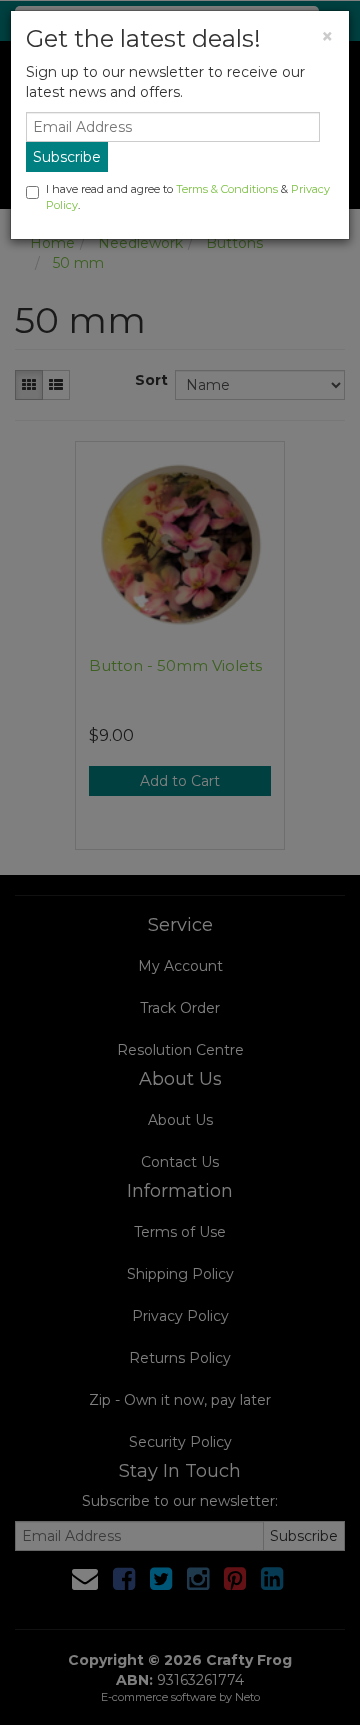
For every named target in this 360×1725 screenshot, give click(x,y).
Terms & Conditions (227, 189)
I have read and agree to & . (188, 197)
